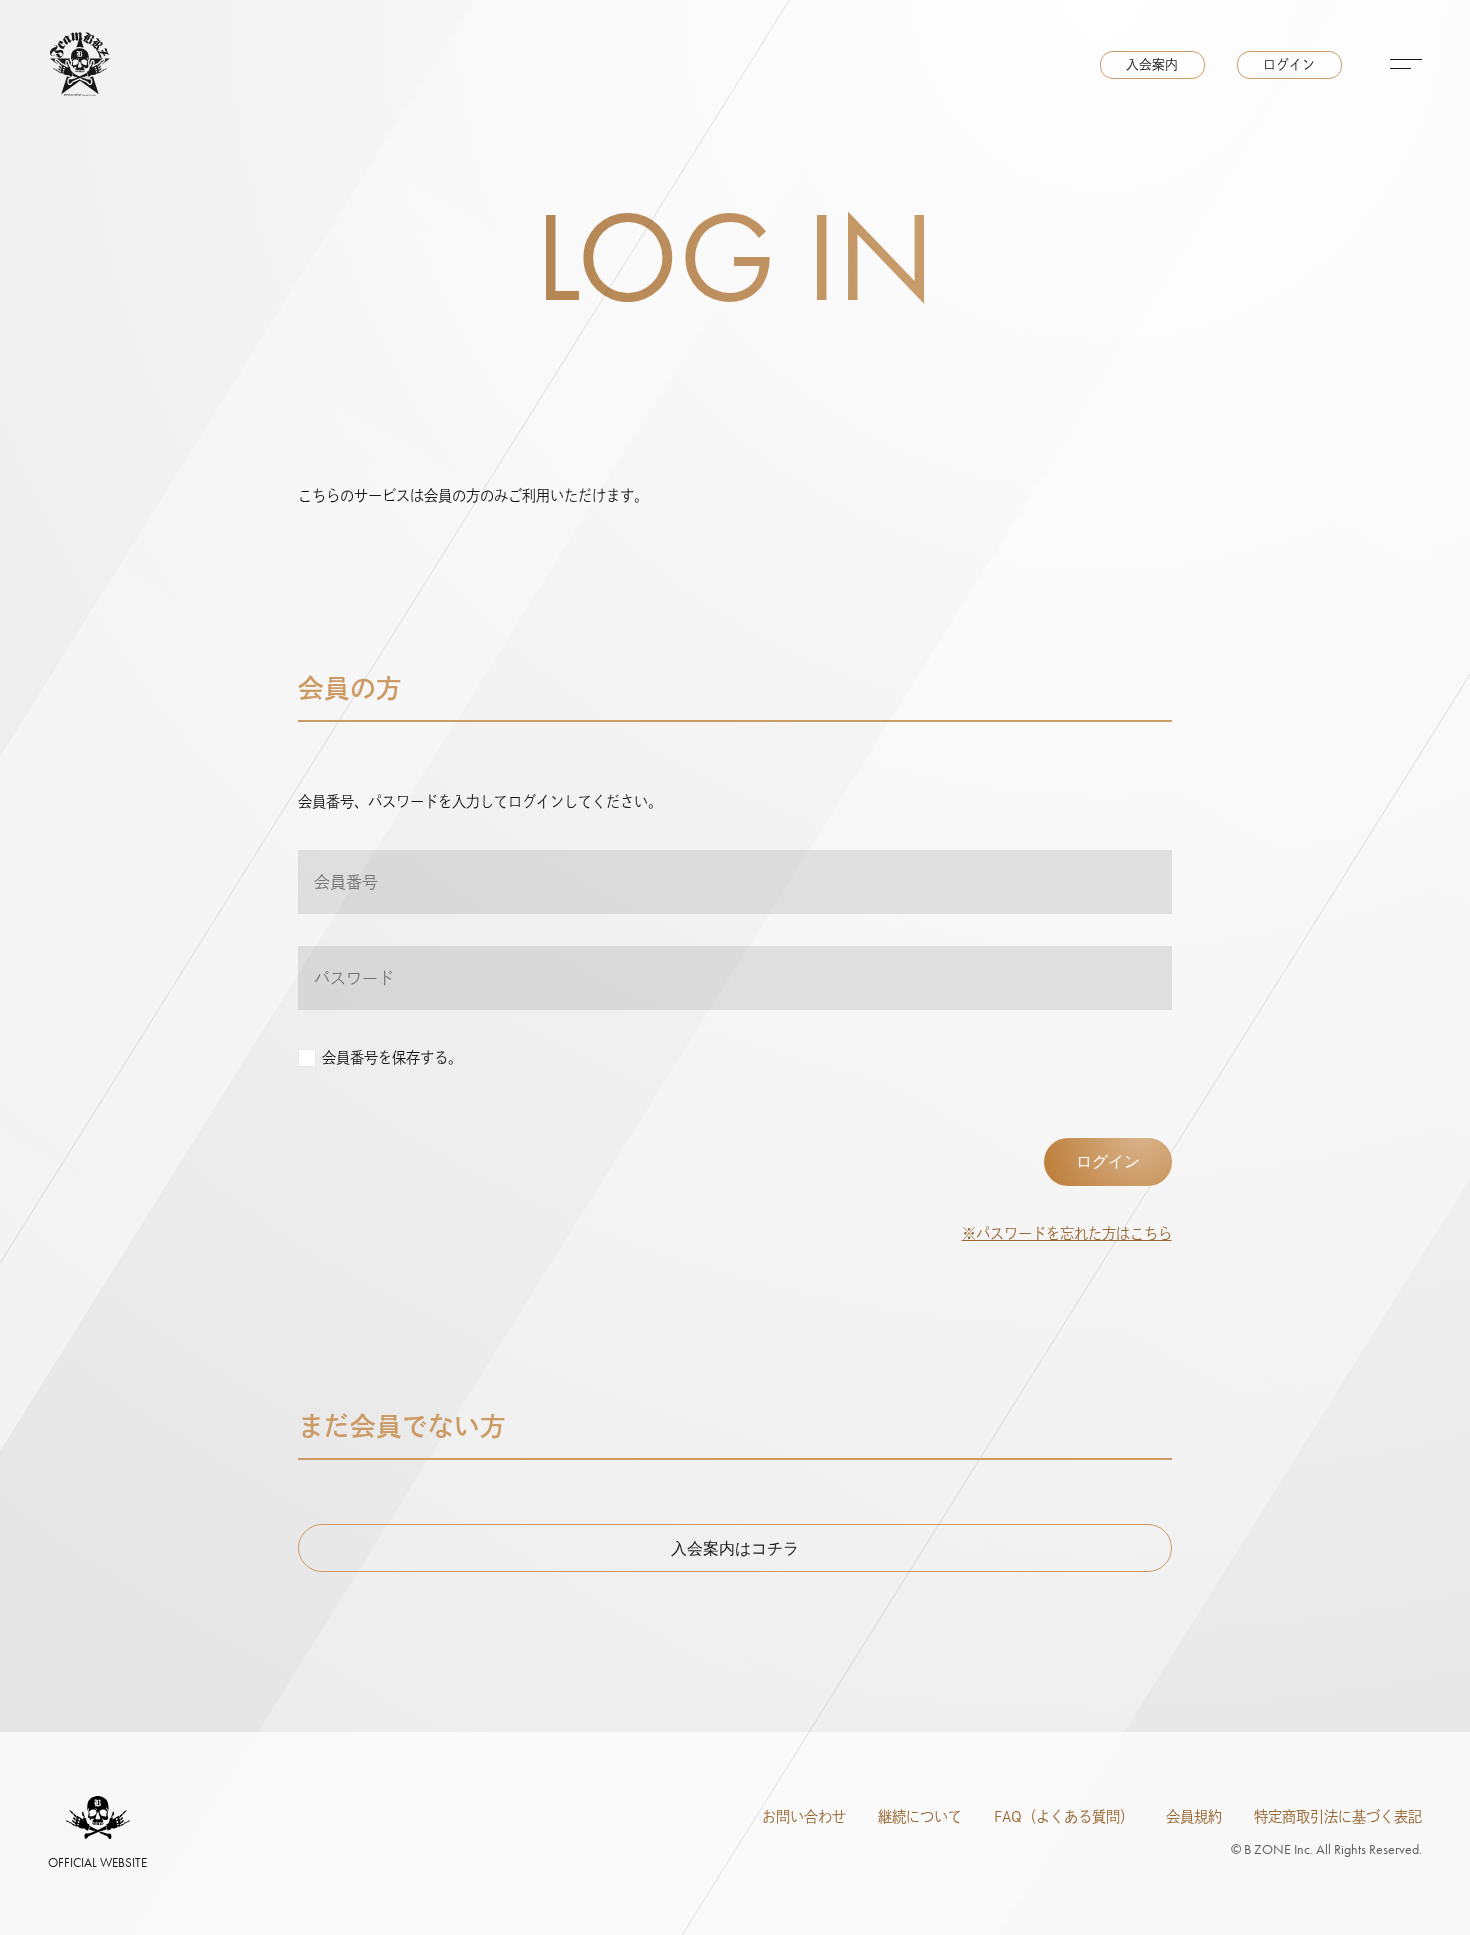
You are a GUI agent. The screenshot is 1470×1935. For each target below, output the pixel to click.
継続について (920, 1816)
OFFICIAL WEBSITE (97, 1862)
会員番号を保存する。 (392, 1057)
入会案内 (1152, 64)
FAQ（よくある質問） (1064, 1816)
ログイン (1289, 64)
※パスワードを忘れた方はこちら (1067, 1233)
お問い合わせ (804, 1816)
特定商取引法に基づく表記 (1338, 1816)
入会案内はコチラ (735, 1548)
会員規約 (1194, 1816)
